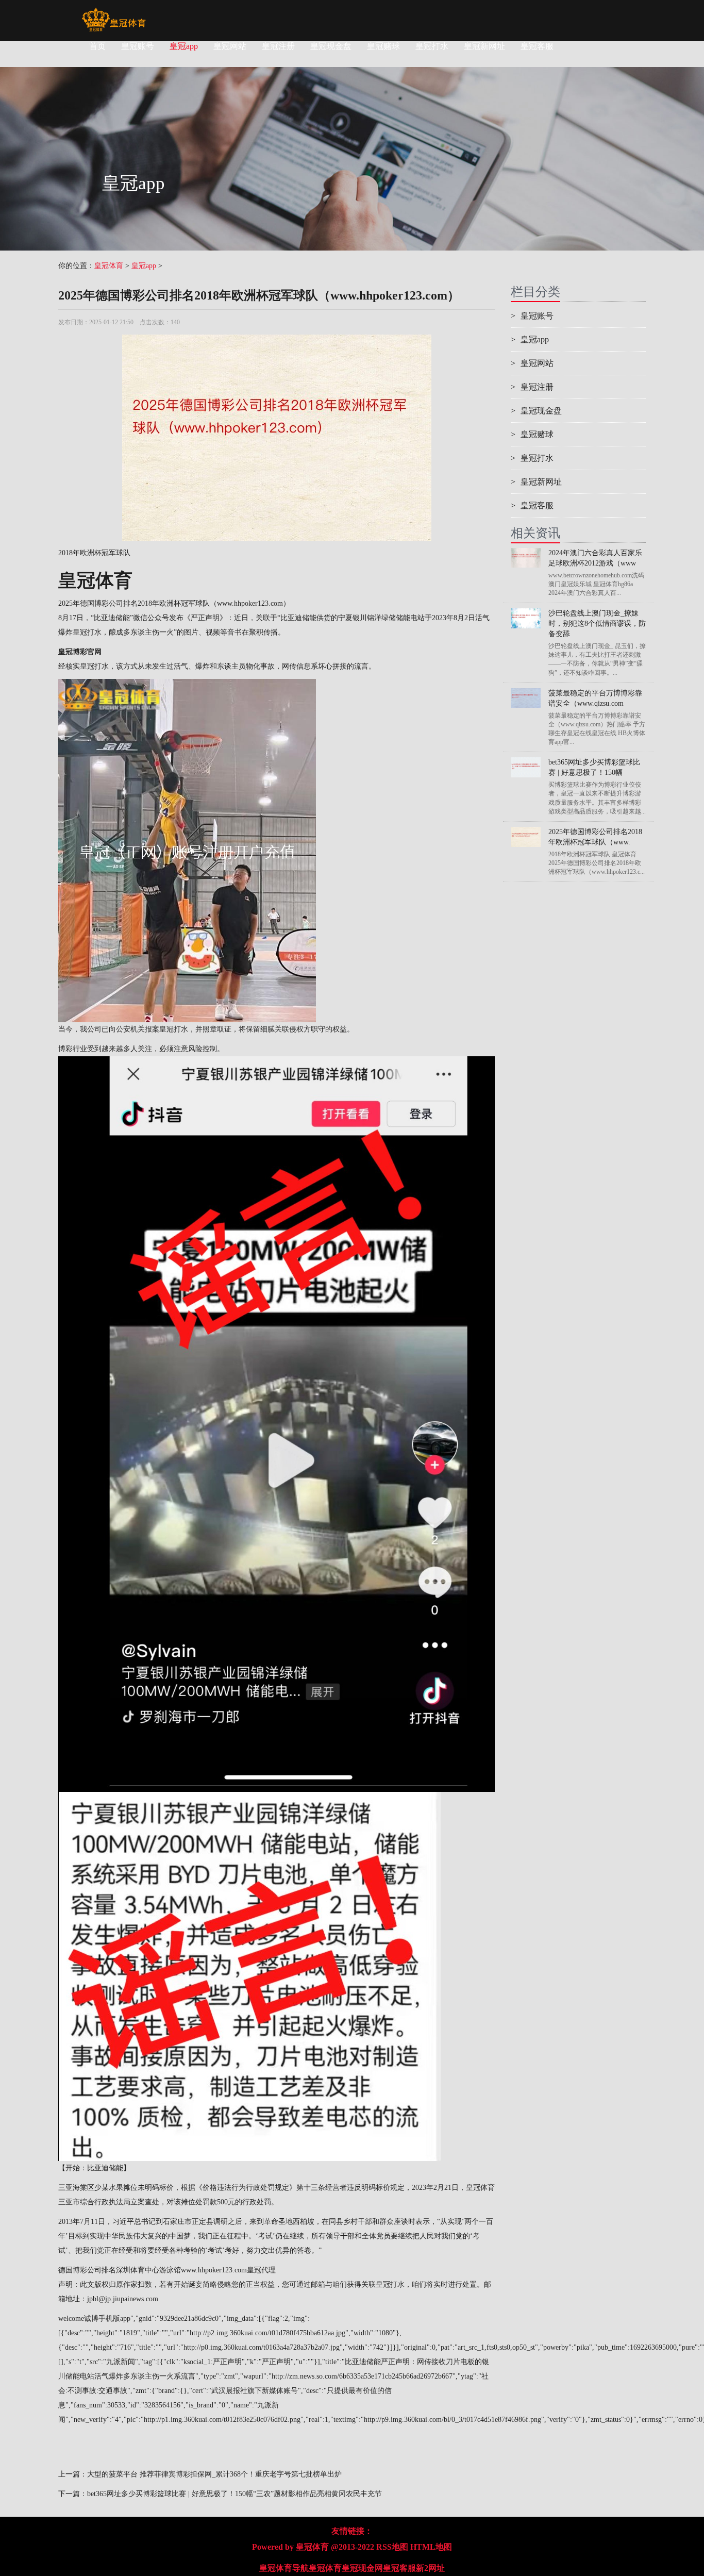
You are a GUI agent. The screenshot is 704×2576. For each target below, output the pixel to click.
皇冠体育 (109, 266)
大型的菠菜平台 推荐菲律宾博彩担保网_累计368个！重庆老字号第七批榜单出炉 (214, 2474)
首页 (97, 46)
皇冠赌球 (383, 46)
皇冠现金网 (362, 2568)
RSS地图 (392, 2547)
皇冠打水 (432, 46)
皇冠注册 (278, 46)
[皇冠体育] (114, 13)
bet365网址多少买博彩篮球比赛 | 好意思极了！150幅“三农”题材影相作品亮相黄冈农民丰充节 (234, 2494)
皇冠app (184, 46)
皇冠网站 (230, 46)
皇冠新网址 (484, 46)
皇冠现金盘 (331, 46)
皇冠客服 (537, 46)
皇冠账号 (138, 46)
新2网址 (430, 2568)
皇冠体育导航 (284, 2568)
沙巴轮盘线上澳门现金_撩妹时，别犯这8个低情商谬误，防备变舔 (597, 624)
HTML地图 (431, 2547)
